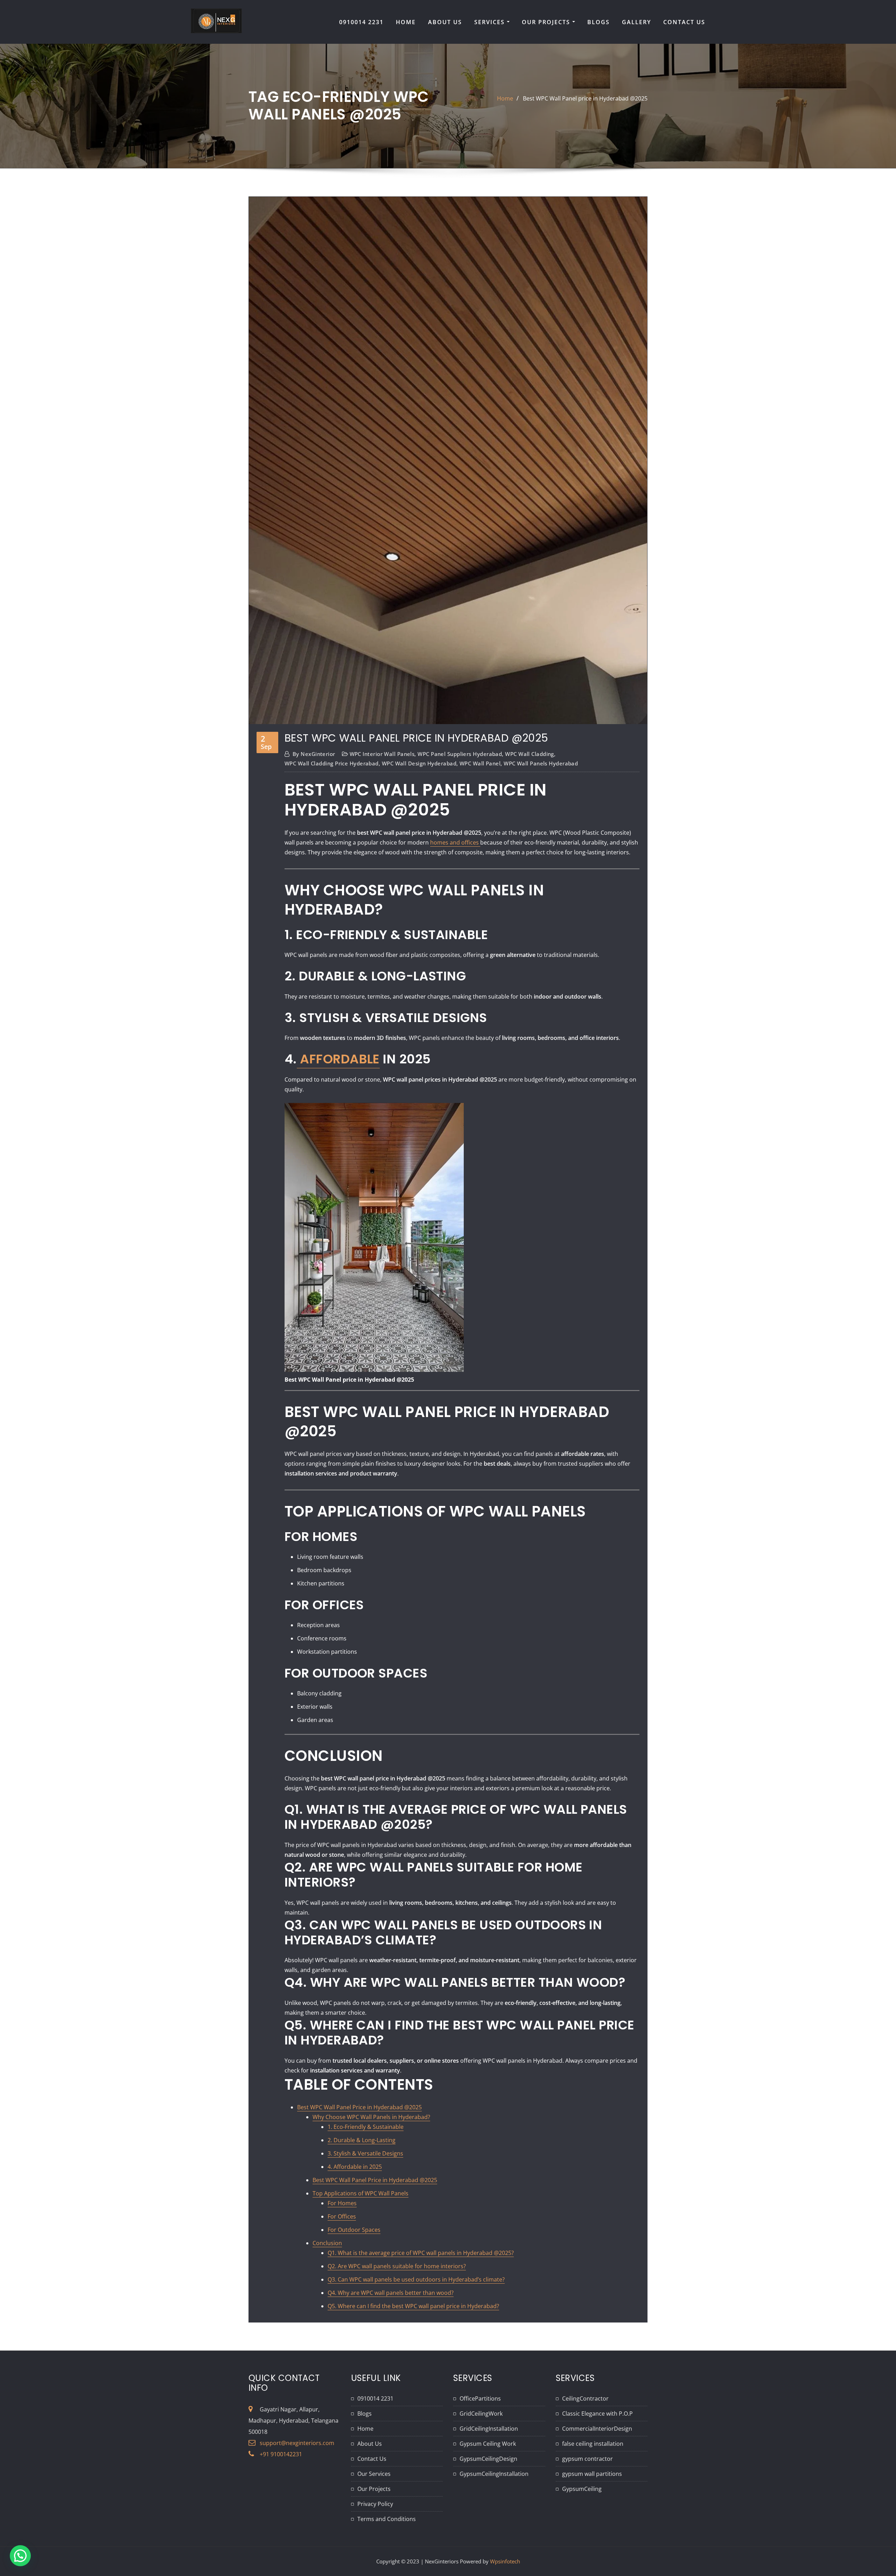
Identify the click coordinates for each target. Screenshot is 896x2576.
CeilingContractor (585, 2398)
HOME (406, 22)
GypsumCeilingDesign (488, 2459)
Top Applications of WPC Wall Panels (360, 2193)
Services (491, 22)
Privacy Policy (375, 2504)
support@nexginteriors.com (297, 2443)
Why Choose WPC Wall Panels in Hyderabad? (371, 2117)
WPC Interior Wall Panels (382, 754)
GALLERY (636, 22)
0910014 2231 (361, 22)
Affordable (338, 1059)
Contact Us (372, 2459)
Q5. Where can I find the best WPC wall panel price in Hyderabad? (413, 2306)
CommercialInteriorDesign (597, 2429)
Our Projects (547, 22)
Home (505, 98)
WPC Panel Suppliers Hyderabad (460, 754)
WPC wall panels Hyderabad (541, 763)
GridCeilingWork (481, 2414)
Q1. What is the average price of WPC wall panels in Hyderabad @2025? (421, 2253)
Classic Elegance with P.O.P (597, 2414)
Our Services (374, 2474)
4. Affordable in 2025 (355, 2167)
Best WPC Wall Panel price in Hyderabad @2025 (585, 98)
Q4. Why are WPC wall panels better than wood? (391, 2293)
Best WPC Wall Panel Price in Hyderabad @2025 (359, 2107)
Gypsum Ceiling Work (488, 2444)
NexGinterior (314, 754)
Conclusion (327, 2243)
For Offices (342, 2216)
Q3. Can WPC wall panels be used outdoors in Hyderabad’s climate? (416, 2279)
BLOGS (598, 22)
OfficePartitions (480, 2398)
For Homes (342, 2203)
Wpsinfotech (505, 2561)
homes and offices (455, 842)
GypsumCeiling (582, 2489)
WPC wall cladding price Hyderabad (332, 763)
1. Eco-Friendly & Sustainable (366, 2127)
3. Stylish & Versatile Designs (365, 2153)
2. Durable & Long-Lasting (362, 2140)
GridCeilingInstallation (489, 2429)
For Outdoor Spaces (354, 2230)
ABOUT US (445, 22)
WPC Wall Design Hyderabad (419, 763)
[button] (20, 2556)
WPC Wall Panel (480, 763)
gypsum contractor (587, 2459)
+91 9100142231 (281, 2454)
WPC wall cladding (530, 754)
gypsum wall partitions (592, 2474)
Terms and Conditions (387, 2519)
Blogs (365, 2414)
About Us (370, 2444)
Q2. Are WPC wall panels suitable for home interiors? (397, 2266)
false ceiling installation (593, 2444)
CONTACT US (684, 22)
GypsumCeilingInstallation (494, 2474)
